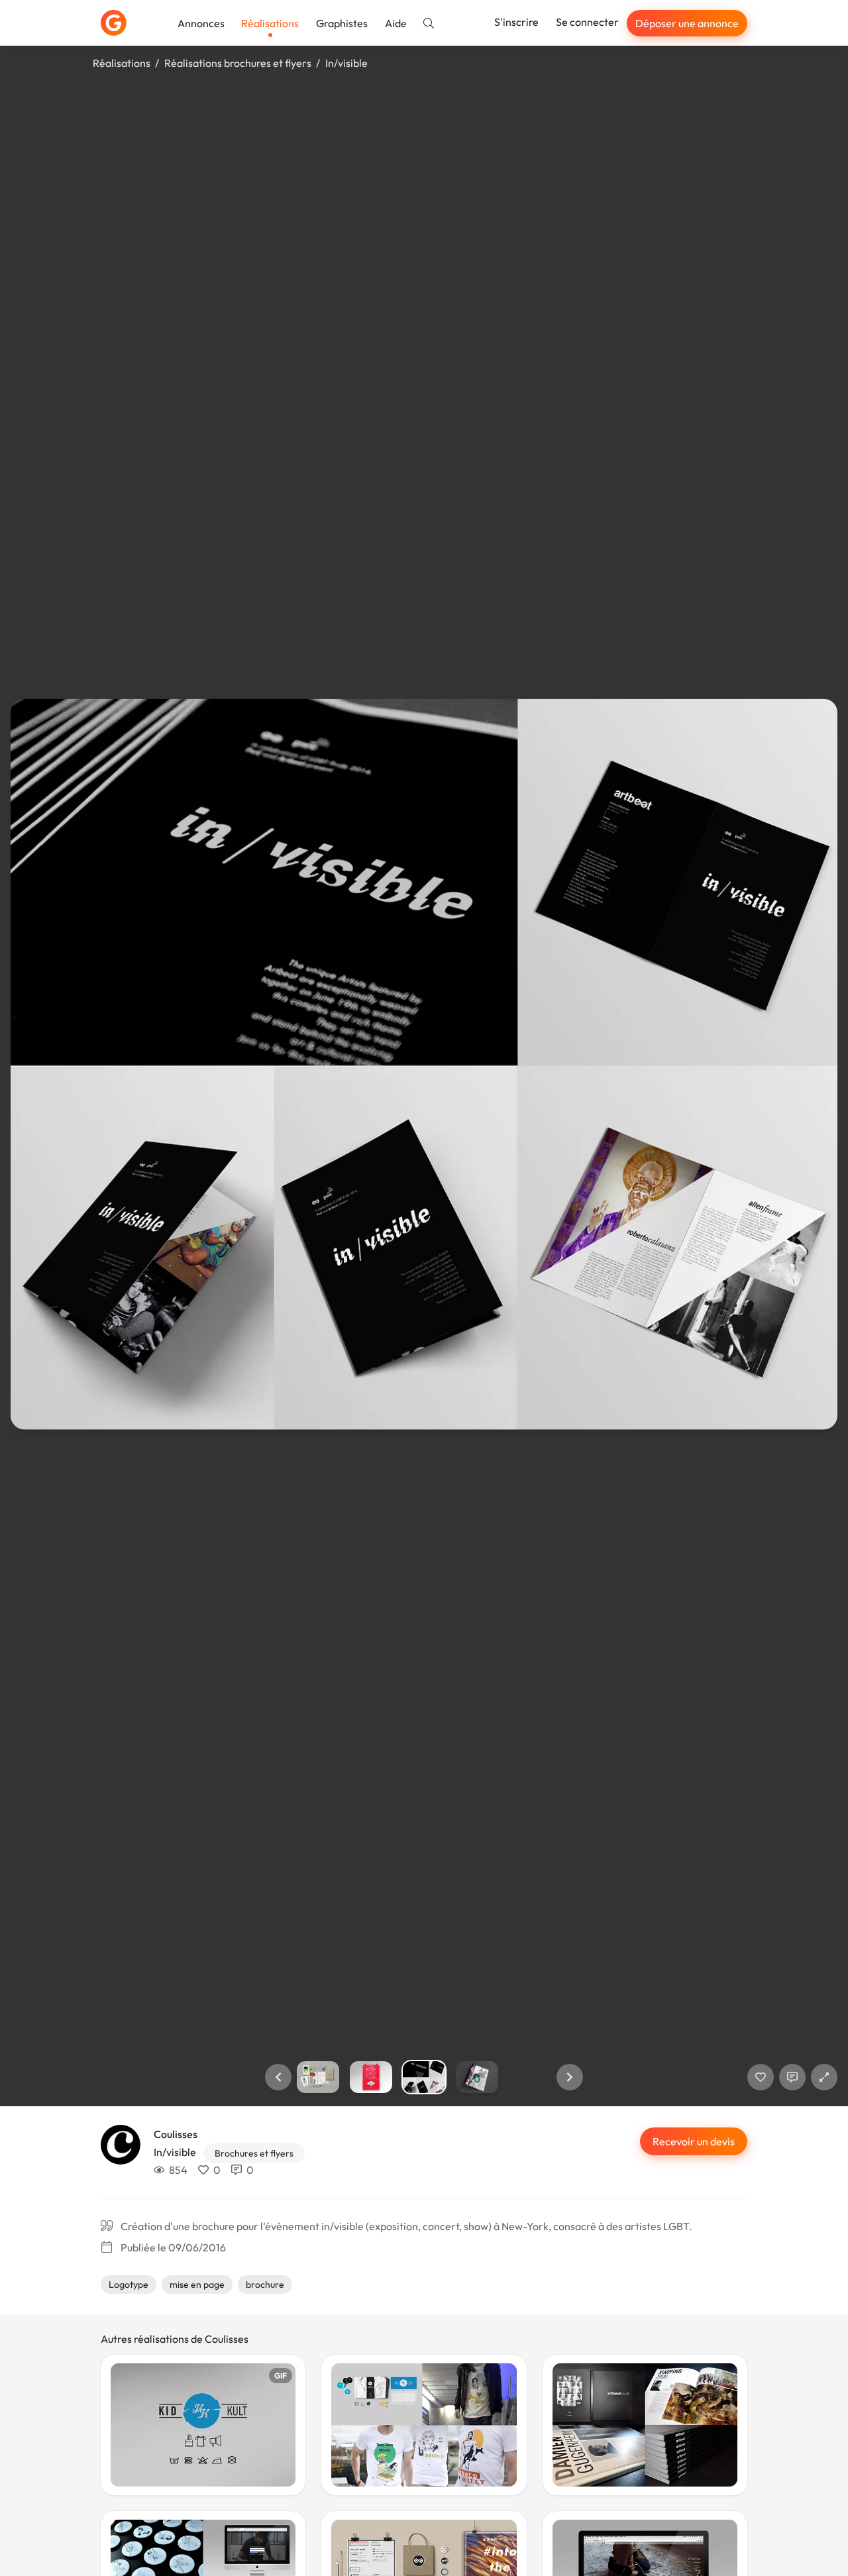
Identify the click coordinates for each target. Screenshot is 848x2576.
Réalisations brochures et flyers (238, 63)
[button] (278, 2077)
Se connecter (587, 22)
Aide (396, 23)
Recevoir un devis (694, 2141)
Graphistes (342, 23)
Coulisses (176, 2134)
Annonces (201, 23)
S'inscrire (516, 22)
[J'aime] (761, 2077)
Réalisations (270, 23)
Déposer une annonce (687, 23)
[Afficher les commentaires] (792, 2077)
